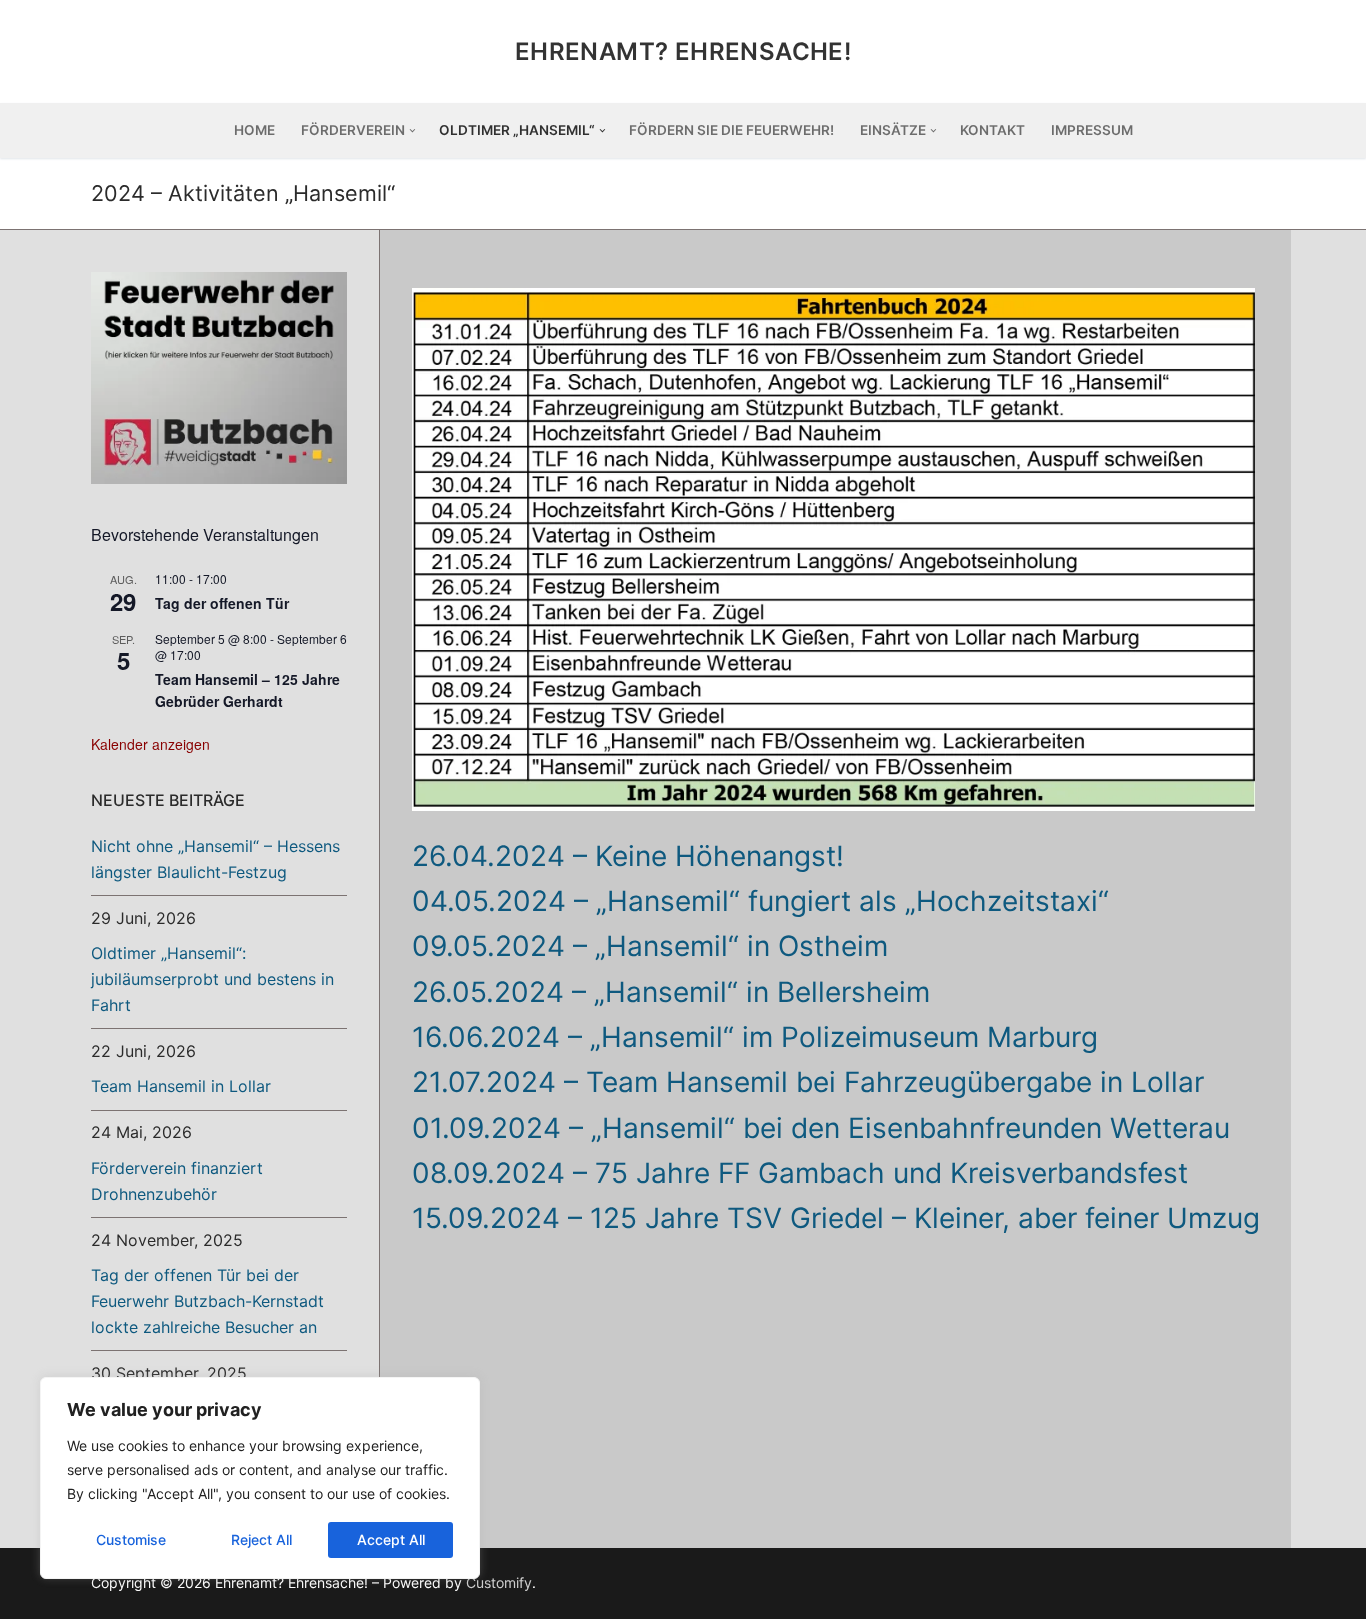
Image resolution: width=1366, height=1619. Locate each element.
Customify (499, 1582)
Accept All (391, 1539)
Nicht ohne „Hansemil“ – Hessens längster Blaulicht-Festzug (215, 859)
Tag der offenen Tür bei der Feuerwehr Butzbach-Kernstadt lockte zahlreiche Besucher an (207, 1301)
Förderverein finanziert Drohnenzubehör (177, 1181)
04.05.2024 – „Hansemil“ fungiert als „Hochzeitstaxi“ (760, 901)
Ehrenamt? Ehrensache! (683, 51)
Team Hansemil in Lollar (181, 1086)
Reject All (261, 1539)
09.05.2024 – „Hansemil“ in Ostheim (650, 946)
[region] (260, 1478)
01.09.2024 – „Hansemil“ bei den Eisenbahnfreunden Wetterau (821, 1128)
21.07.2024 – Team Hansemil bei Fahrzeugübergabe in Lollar (808, 1082)
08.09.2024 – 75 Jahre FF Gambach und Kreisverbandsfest (800, 1173)
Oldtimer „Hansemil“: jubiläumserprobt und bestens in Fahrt (212, 979)
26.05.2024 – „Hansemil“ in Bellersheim (671, 992)
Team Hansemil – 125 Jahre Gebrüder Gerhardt (247, 690)
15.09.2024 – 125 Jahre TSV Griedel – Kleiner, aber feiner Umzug (836, 1218)
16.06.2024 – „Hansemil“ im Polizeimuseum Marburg (755, 1037)
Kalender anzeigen (150, 744)
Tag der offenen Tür (222, 603)
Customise (131, 1539)
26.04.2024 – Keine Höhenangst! (628, 856)
